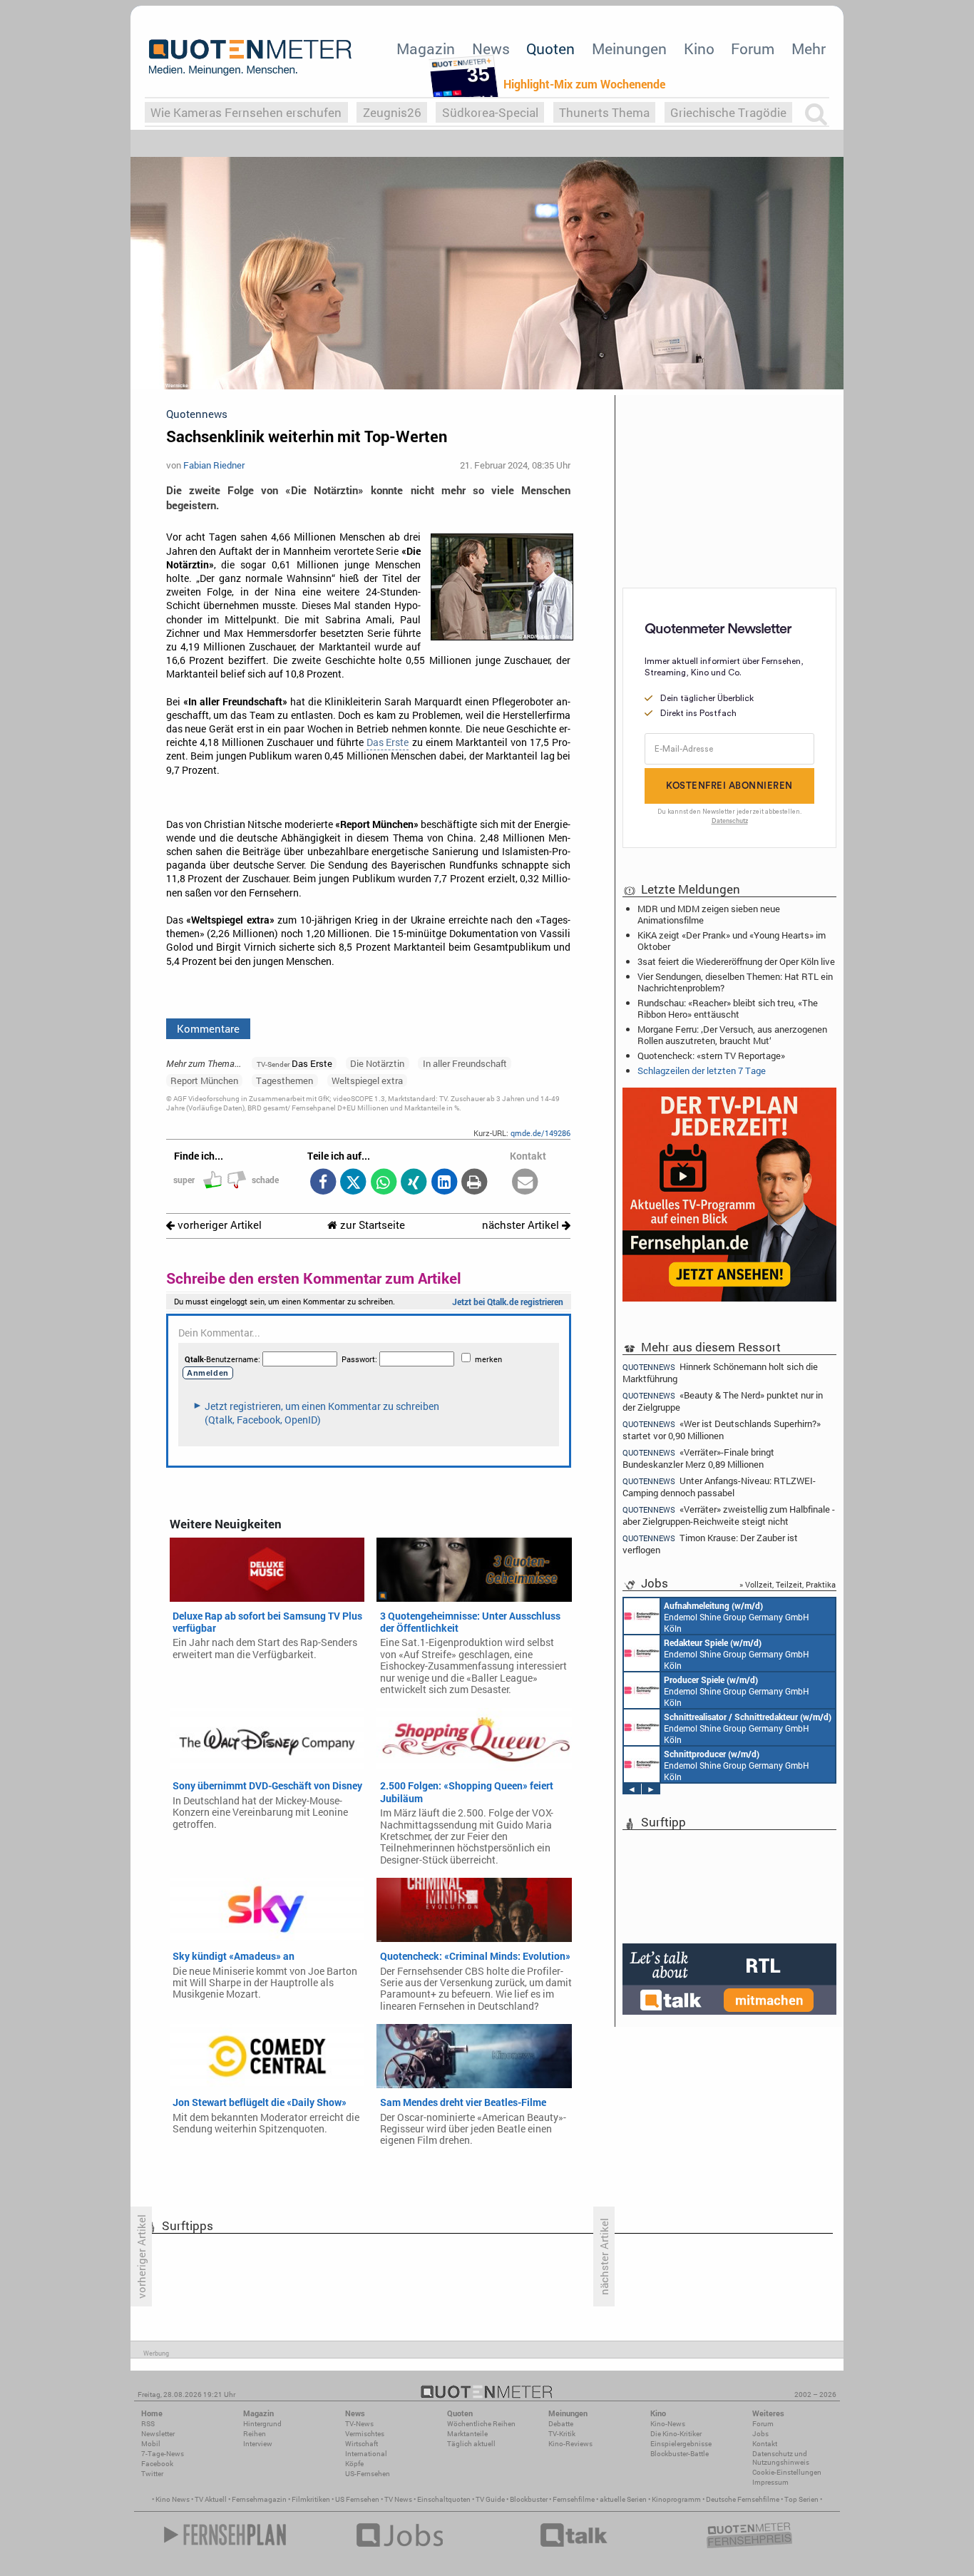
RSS (148, 2424)
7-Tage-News (163, 2454)
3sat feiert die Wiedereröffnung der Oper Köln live (736, 961)
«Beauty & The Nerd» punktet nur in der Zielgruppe (723, 1401)
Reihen (255, 2434)
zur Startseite (371, 1225)
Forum (753, 48)
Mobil (151, 2444)
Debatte (561, 2424)
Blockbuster (529, 2499)
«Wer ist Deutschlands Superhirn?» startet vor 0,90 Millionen (722, 1430)
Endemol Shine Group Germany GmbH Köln (737, 1617)
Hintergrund (262, 2424)
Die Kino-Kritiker (676, 2434)
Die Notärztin (377, 1063)
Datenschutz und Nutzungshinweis (781, 2458)
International (366, 2454)
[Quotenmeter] (250, 57)
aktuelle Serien (623, 2499)
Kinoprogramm (676, 2499)
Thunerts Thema (604, 112)
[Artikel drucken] (475, 1183)
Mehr (809, 48)
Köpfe (354, 2464)
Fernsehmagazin (259, 2499)
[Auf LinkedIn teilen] (444, 1183)
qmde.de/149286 (540, 1133)
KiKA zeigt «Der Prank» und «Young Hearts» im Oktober (732, 941)
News (491, 48)
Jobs (760, 2434)
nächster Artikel (522, 1225)
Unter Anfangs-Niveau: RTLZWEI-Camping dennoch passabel (719, 1487)
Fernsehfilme (574, 2499)
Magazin (426, 48)
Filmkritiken (311, 2499)
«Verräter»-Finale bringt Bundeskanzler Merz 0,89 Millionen (698, 1458)
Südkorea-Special (490, 112)
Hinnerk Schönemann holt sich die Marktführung (720, 1372)
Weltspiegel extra (367, 1080)
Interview (258, 2444)
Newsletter (158, 2434)
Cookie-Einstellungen (787, 2472)
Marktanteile (467, 2434)
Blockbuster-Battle (680, 2454)
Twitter (152, 2474)
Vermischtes (365, 2434)
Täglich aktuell (471, 2444)
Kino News (173, 2499)
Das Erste (388, 742)
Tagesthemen (284, 1080)
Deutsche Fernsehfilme (743, 2499)
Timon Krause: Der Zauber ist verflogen (710, 1544)
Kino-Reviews (570, 2444)
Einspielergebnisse (681, 2444)
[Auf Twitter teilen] (353, 1183)
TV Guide (490, 2499)
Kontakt (765, 2444)
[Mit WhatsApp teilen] (383, 1183)
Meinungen (629, 48)
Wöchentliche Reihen (481, 2424)
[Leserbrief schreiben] (525, 1183)
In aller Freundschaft (465, 1063)
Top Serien (801, 2499)
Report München (204, 1080)
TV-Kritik (562, 2434)
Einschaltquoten (444, 2499)
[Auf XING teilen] (414, 1183)
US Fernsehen (357, 2499)
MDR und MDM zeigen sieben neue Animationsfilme (709, 914)
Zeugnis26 (392, 112)
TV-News (359, 2424)
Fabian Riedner (214, 465)
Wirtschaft (362, 2444)
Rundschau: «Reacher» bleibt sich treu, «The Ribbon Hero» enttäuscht (728, 1008)
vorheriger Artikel (218, 1225)
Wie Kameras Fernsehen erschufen (246, 112)
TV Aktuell (211, 2499)
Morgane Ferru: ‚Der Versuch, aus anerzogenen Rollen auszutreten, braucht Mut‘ (732, 1035)
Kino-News (668, 2424)
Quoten (550, 48)
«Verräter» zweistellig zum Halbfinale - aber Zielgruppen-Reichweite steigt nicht (729, 1515)
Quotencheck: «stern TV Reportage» (711, 1056)
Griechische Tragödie (728, 112)
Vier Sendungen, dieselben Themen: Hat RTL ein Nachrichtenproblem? (735, 982)
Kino (699, 48)
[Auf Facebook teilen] (323, 1183)
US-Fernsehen (368, 2474)
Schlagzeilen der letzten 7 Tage (702, 1070)
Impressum (770, 2482)
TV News (398, 2499)
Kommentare (208, 1028)
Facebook (157, 2464)
